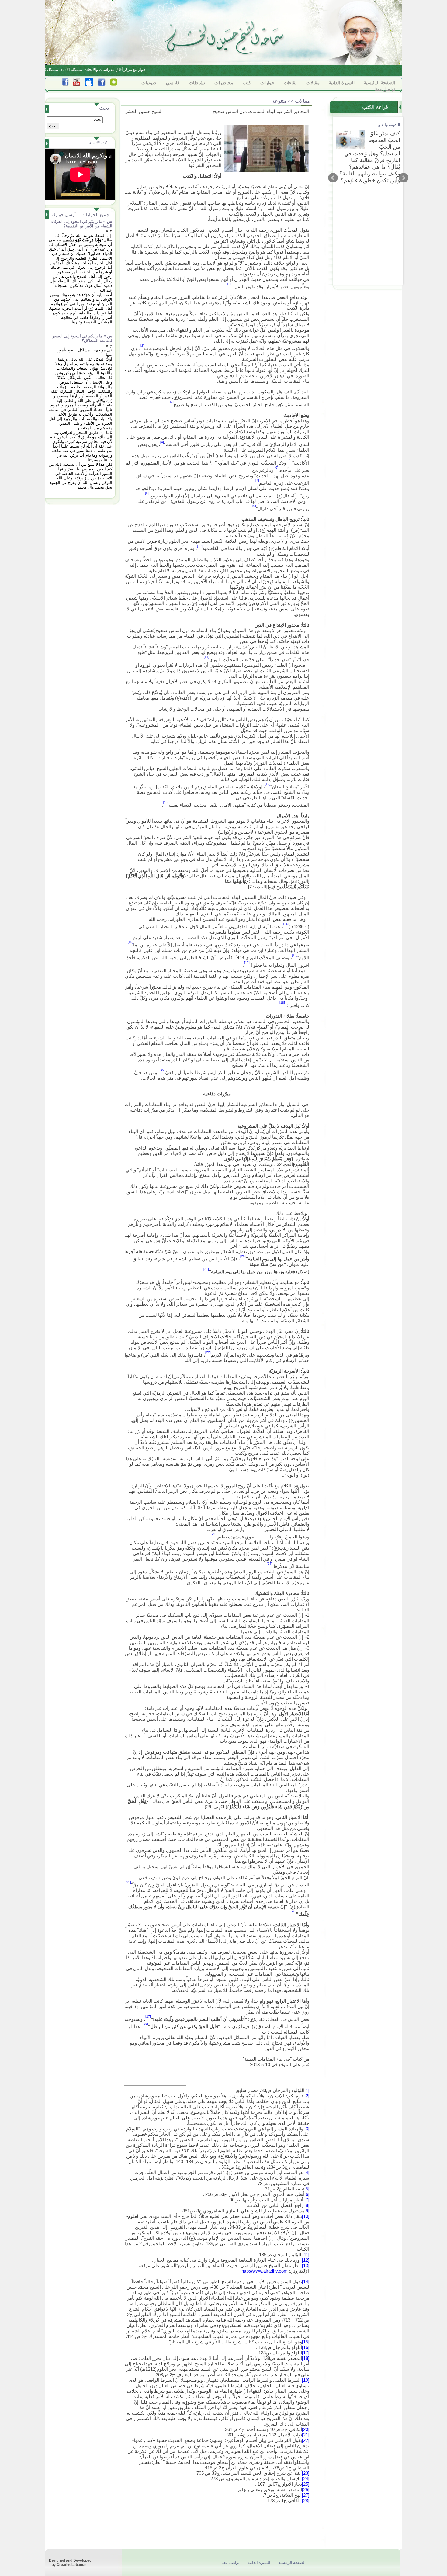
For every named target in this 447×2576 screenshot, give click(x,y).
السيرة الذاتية (342, 83)
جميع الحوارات (95, 214)
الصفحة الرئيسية (379, 83)
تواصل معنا (385, 89)
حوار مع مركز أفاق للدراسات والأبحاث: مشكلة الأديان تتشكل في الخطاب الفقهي (99, 69)
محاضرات (224, 83)
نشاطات (197, 83)
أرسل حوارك (64, 214)
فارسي (173, 83)
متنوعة (279, 101)
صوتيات (149, 83)
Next (404, 178)
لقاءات (290, 83)
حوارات (267, 83)
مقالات (313, 83)
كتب (247, 83)
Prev (333, 178)
